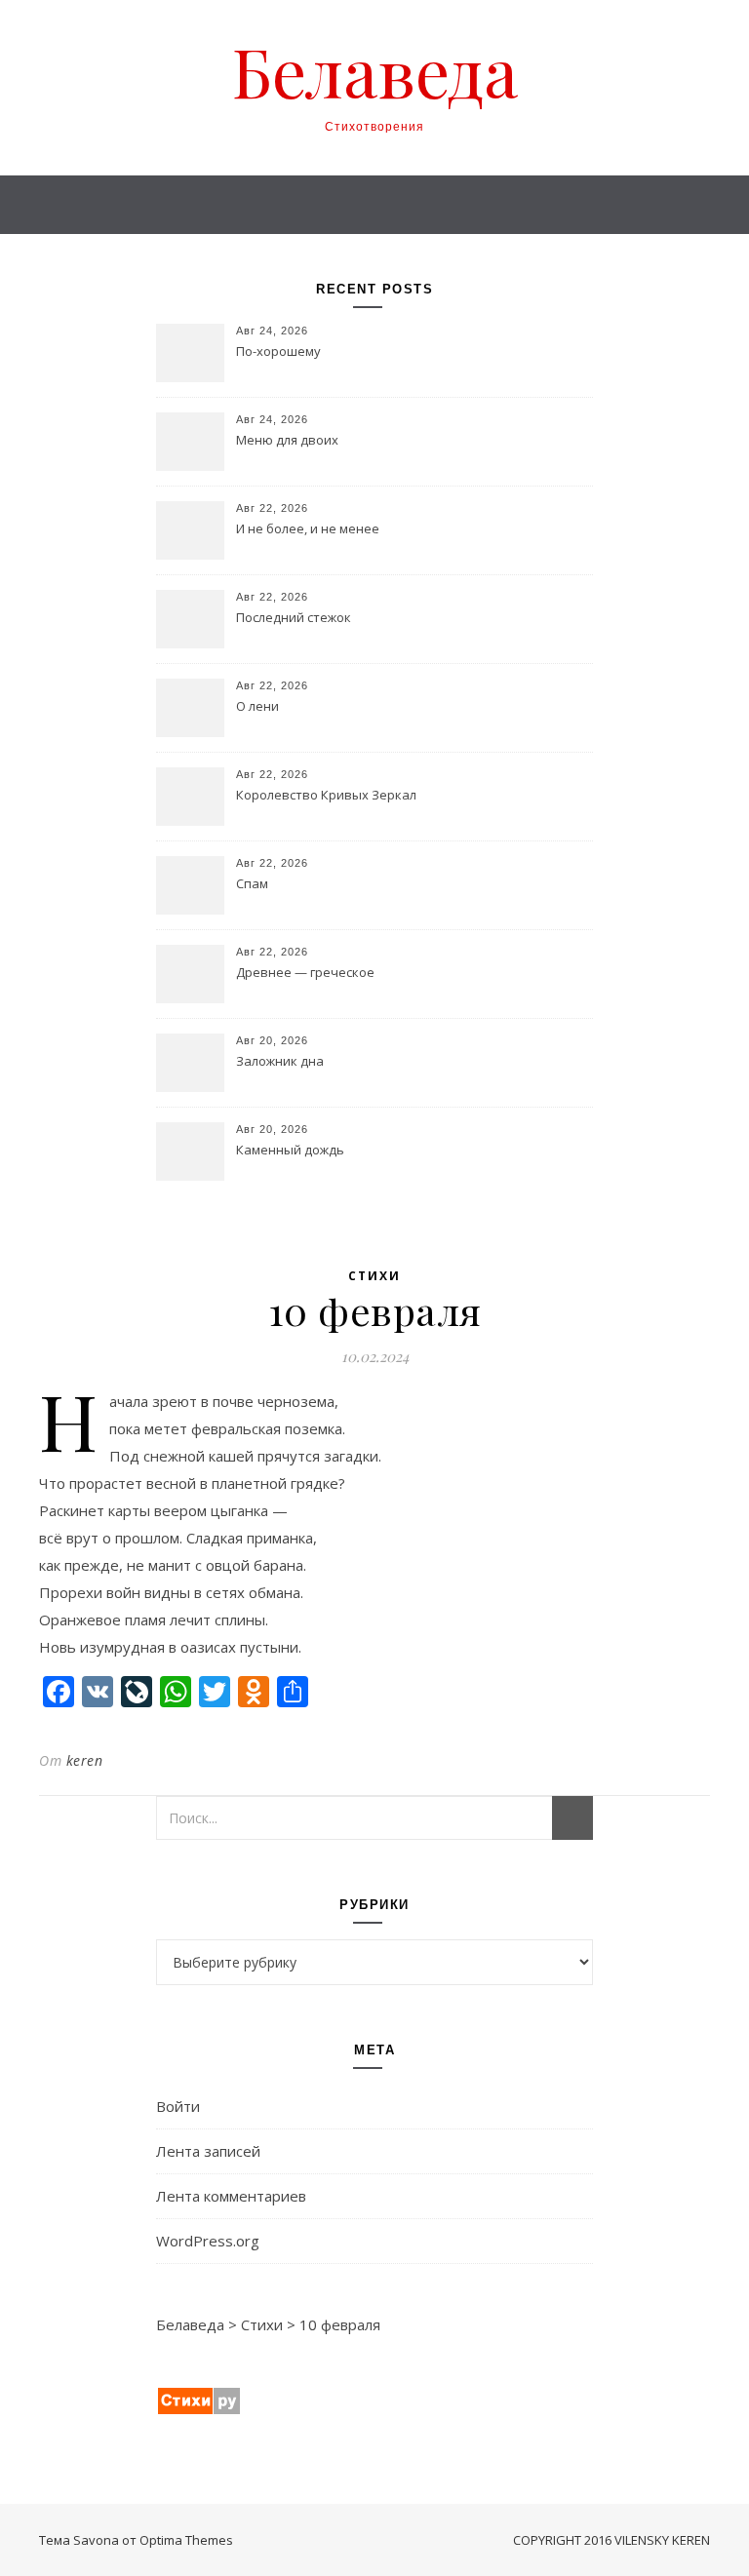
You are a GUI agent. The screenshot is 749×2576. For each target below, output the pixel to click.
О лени (257, 706)
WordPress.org (208, 2241)
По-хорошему (278, 351)
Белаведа (375, 70)
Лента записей (208, 2151)
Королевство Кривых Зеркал (326, 795)
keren (85, 1760)
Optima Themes (186, 2540)
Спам (252, 883)
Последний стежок (294, 617)
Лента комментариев (231, 2196)
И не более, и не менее (308, 528)
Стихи (374, 1276)
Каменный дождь (290, 1150)
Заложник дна (280, 1061)
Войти (178, 2106)
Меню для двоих (287, 440)
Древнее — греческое (305, 972)
